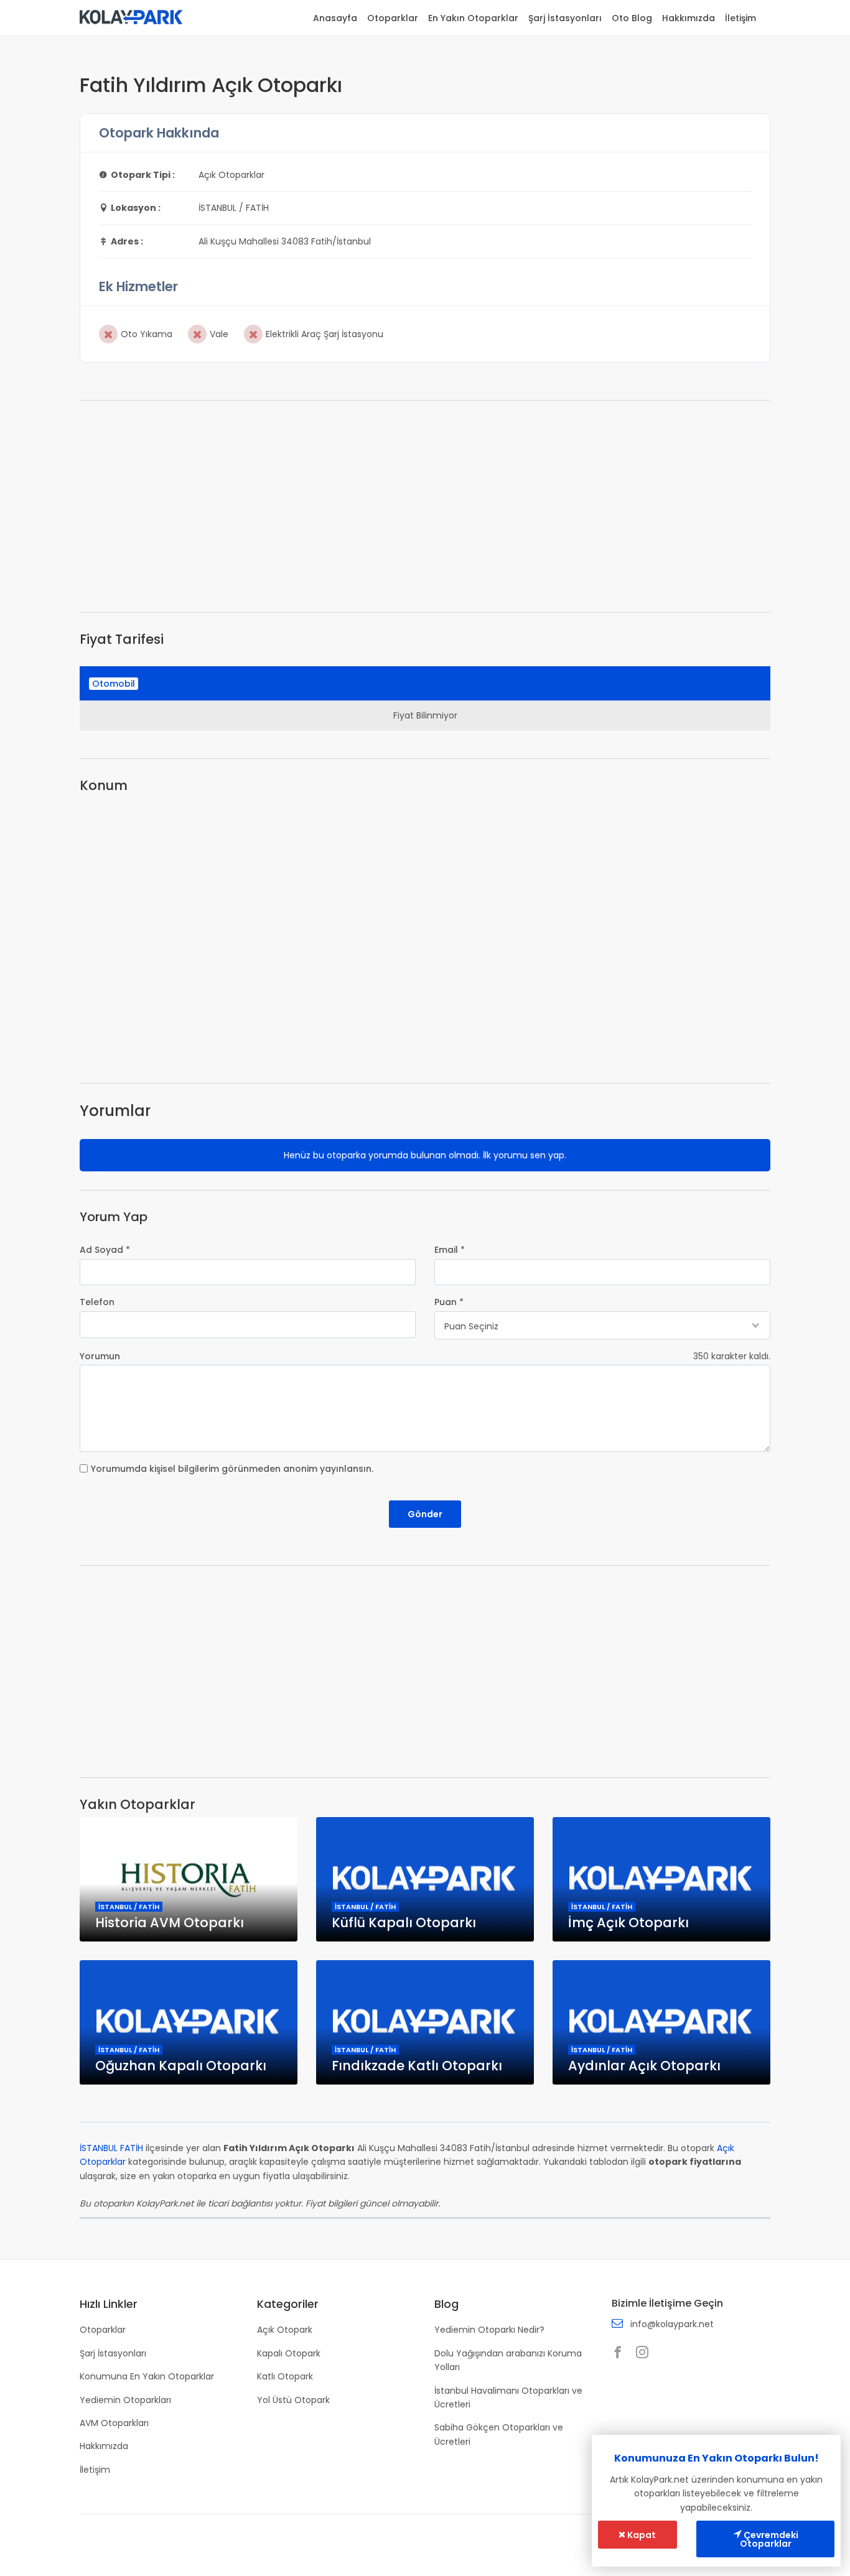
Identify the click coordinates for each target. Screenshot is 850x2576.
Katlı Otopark (285, 2376)
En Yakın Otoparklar (473, 18)
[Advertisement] (425, 506)
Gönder (425, 1514)
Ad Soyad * (105, 1250)
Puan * (449, 1302)
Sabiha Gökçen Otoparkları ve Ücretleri (499, 2434)
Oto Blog (632, 18)
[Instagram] (645, 2353)
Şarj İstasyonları (565, 18)
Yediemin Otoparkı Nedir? (489, 2330)
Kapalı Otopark (289, 2353)
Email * (450, 1250)
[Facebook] (621, 2353)
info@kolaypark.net (672, 2324)
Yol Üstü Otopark (293, 2400)
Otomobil (114, 684)
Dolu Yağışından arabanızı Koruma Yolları (508, 2360)
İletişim (740, 18)
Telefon (97, 1302)
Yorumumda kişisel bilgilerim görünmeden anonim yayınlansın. (232, 1469)
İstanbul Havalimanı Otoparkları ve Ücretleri (508, 2397)
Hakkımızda (689, 18)
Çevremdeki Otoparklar (769, 2539)
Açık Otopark (285, 2330)
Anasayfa (335, 18)
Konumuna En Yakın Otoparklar (147, 2376)
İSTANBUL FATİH (111, 2148)
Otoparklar (393, 18)
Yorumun (100, 1356)
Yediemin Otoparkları (125, 2400)
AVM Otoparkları (114, 2423)
